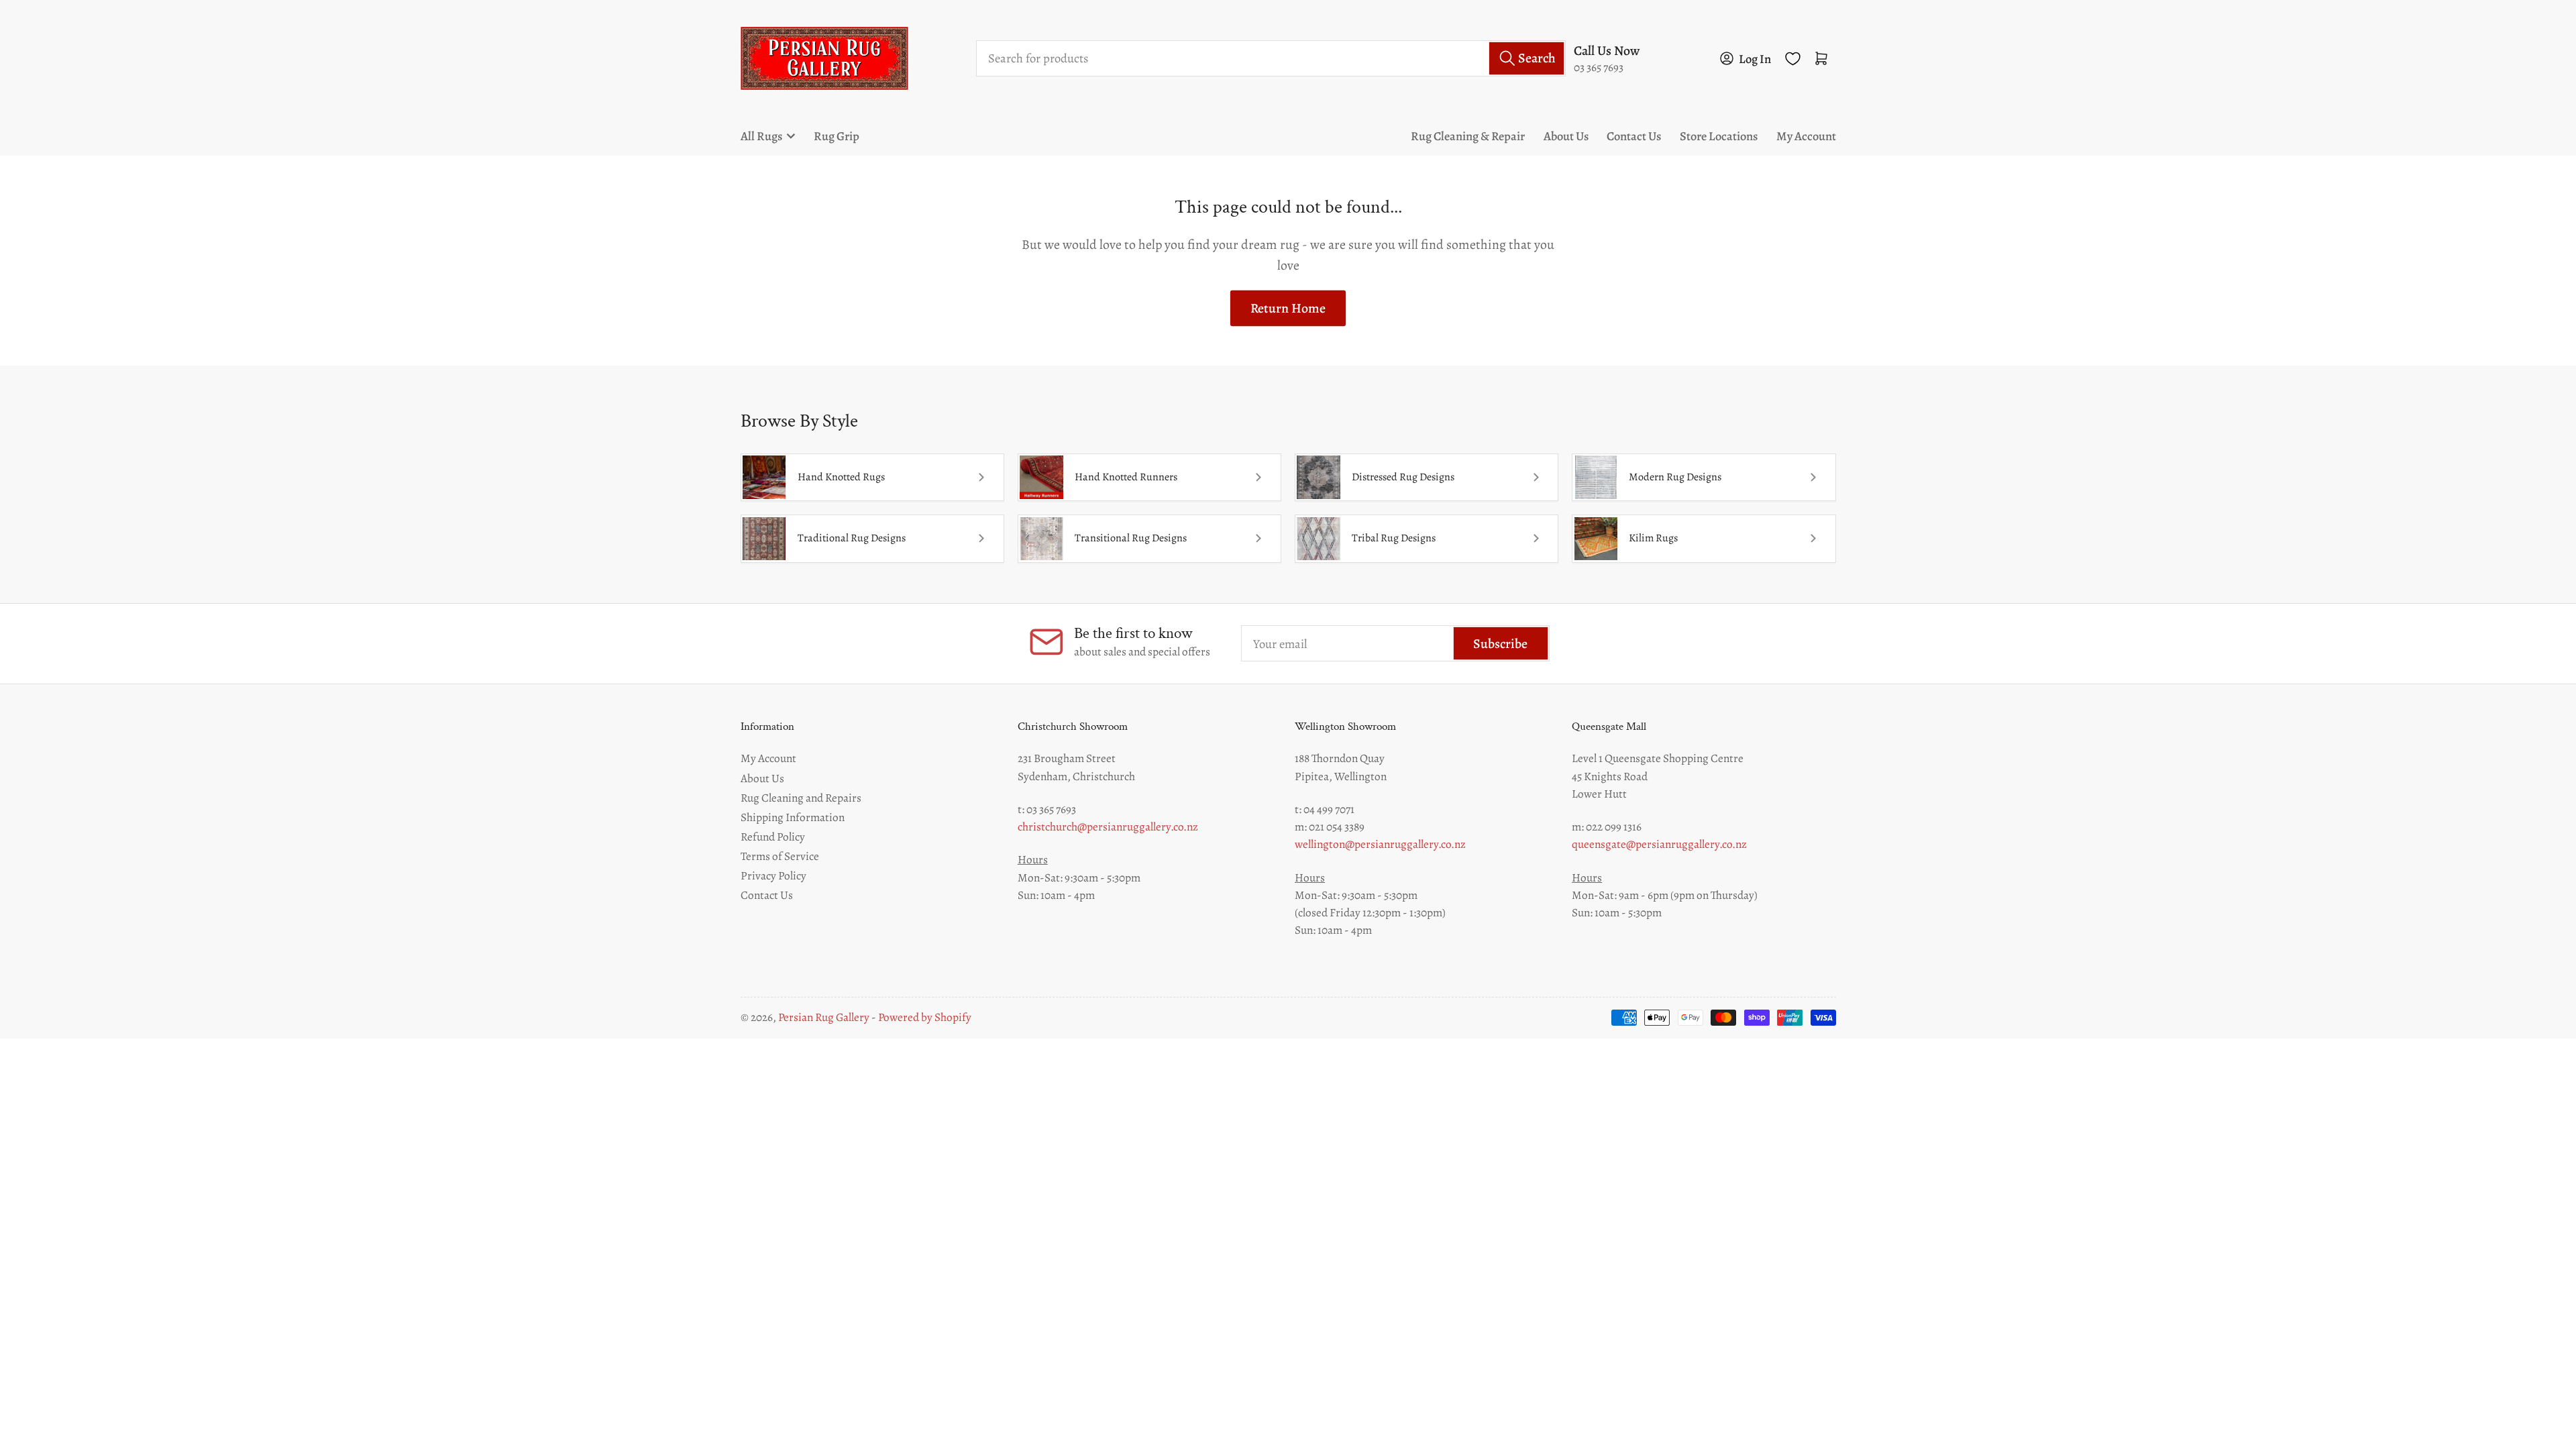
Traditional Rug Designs (852, 538)
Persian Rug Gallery (824, 1017)
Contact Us (1634, 136)
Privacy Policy (773, 875)
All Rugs (761, 136)
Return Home (1288, 308)
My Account (1806, 136)
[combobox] (1271, 58)
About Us (1566, 136)
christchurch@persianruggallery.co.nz (1108, 826)
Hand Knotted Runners (1126, 477)
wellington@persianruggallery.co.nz (1380, 844)
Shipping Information (793, 817)
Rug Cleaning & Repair (1468, 136)
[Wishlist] (1793, 59)
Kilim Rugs (1653, 538)
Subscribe (1500, 644)
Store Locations (1719, 136)
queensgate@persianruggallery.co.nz (1659, 844)
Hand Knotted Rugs (841, 477)
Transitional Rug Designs (1131, 538)
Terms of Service (780, 856)
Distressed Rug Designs (1403, 477)
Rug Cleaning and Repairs (801, 798)
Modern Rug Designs (1675, 477)
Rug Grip (837, 136)
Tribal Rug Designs (1394, 538)
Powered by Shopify (925, 1017)
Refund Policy (773, 837)
